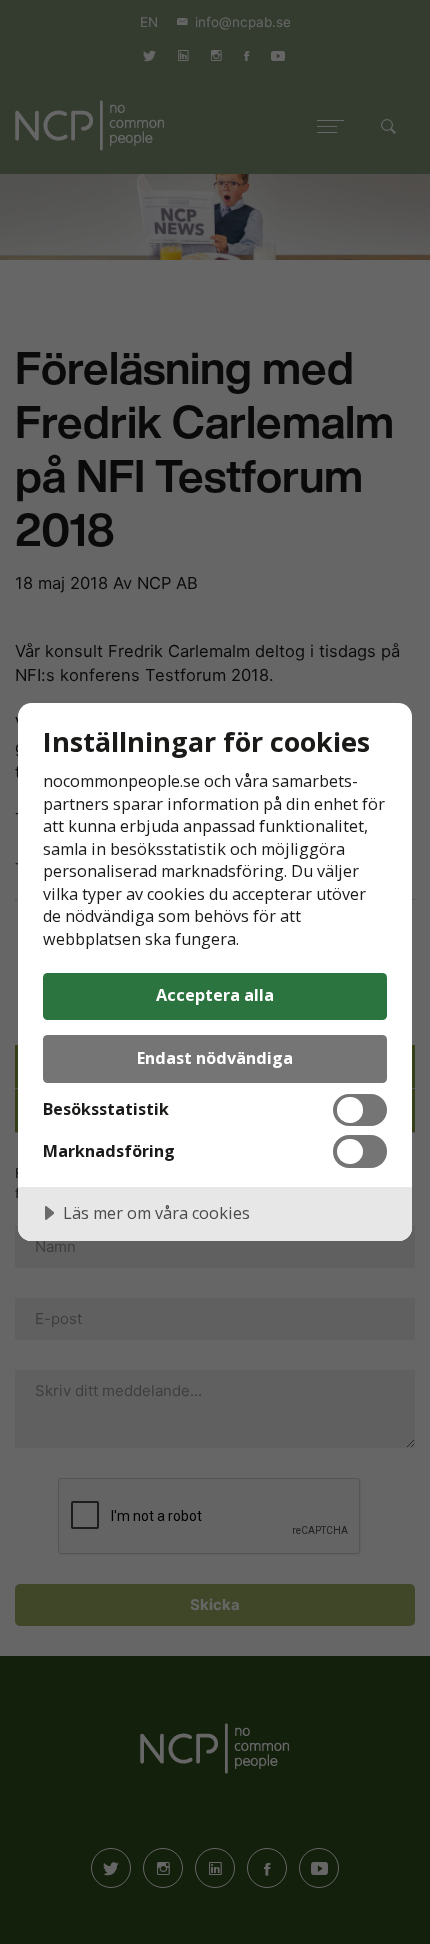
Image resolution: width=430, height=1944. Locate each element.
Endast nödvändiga (215, 1058)
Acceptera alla (215, 995)
